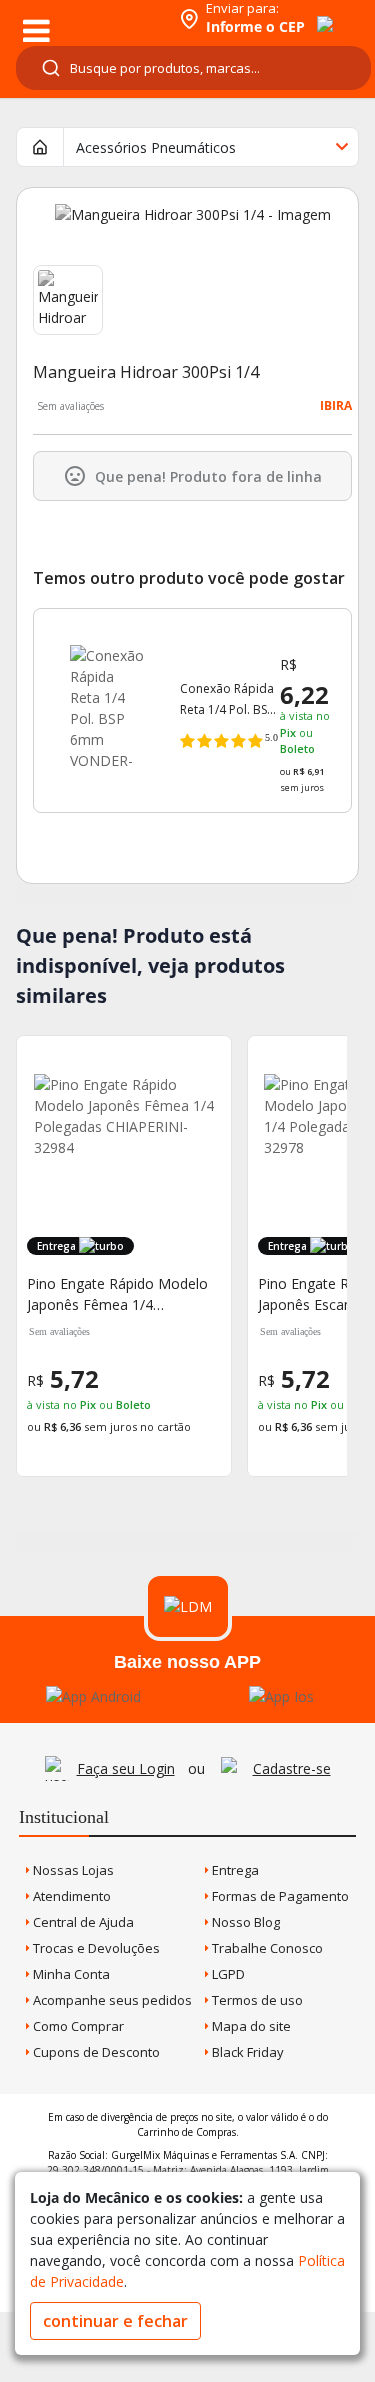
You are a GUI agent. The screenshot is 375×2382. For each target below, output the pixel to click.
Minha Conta (70, 1974)
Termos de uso (256, 2000)
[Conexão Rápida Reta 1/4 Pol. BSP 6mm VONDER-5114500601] (107, 697)
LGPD (227, 1974)
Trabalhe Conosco (266, 1948)
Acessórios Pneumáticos (156, 147)
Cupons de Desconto (95, 2052)
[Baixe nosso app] (93, 1696)
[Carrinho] (307, 13)
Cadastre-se (292, 1768)
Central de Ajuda (82, 1922)
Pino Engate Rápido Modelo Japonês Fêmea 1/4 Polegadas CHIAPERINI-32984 (117, 1294)
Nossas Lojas (72, 1870)
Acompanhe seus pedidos (111, 2000)
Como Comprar (77, 2026)
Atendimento (70, 1896)
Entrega (234, 1870)
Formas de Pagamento (279, 1896)
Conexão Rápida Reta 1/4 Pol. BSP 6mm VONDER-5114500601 (227, 700)
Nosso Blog (244, 1922)
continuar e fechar (115, 2321)
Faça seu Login (126, 1768)
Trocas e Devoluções (95, 1948)
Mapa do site (250, 2026)
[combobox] (193, 68)
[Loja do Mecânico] (86, 17)
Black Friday (246, 2052)
